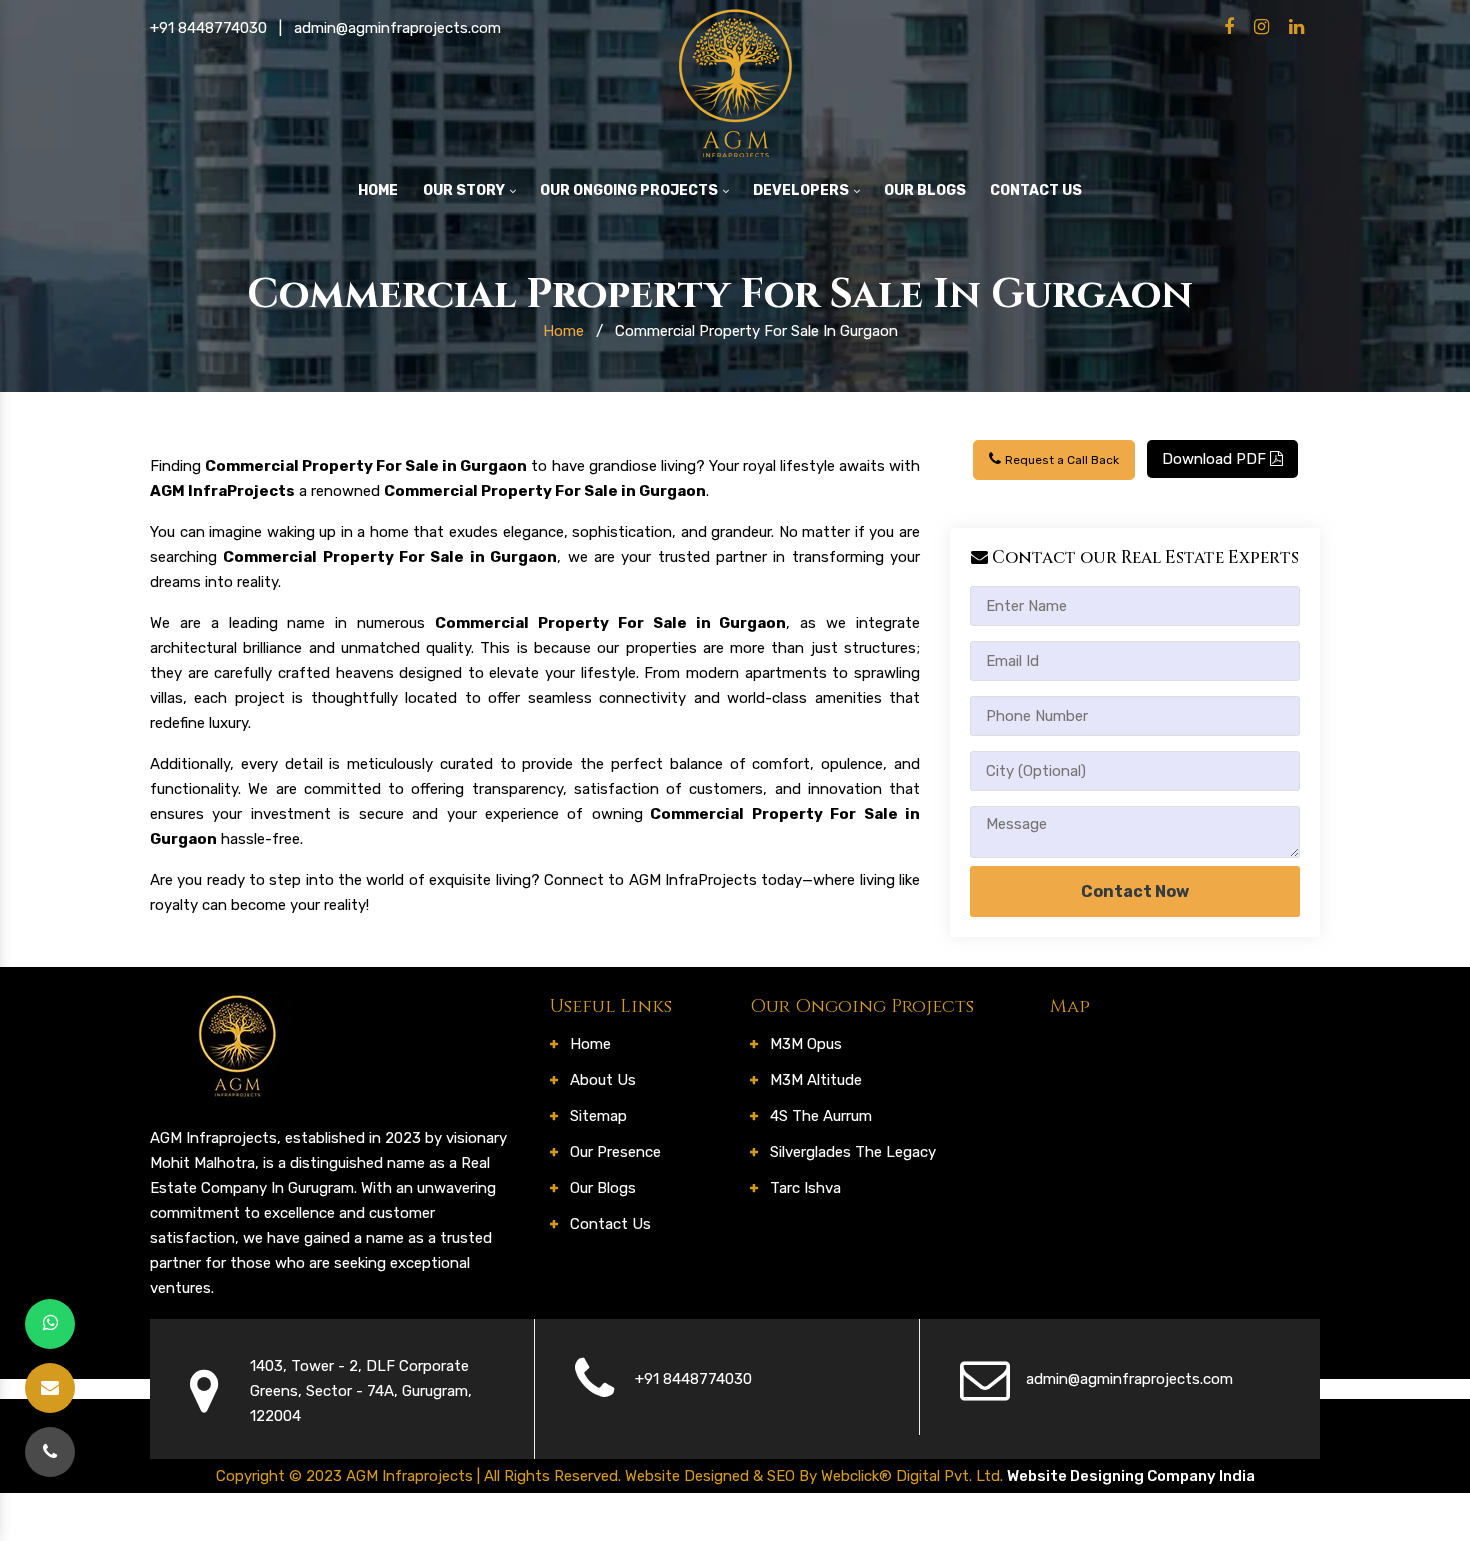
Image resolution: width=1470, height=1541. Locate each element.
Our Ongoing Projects (630, 190)
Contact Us (1036, 190)
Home (378, 190)
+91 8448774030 (208, 28)
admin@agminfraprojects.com (397, 28)
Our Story (465, 190)
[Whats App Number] (50, 1324)
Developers (802, 190)
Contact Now (1135, 891)
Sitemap (598, 1116)
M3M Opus (806, 1044)
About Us (603, 1080)
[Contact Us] (50, 1452)
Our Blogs (925, 190)
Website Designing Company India (1131, 1476)
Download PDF (1216, 459)
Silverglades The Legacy (853, 1152)
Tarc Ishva (805, 1188)
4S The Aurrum (821, 1116)
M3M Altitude (816, 1080)
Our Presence (615, 1152)
